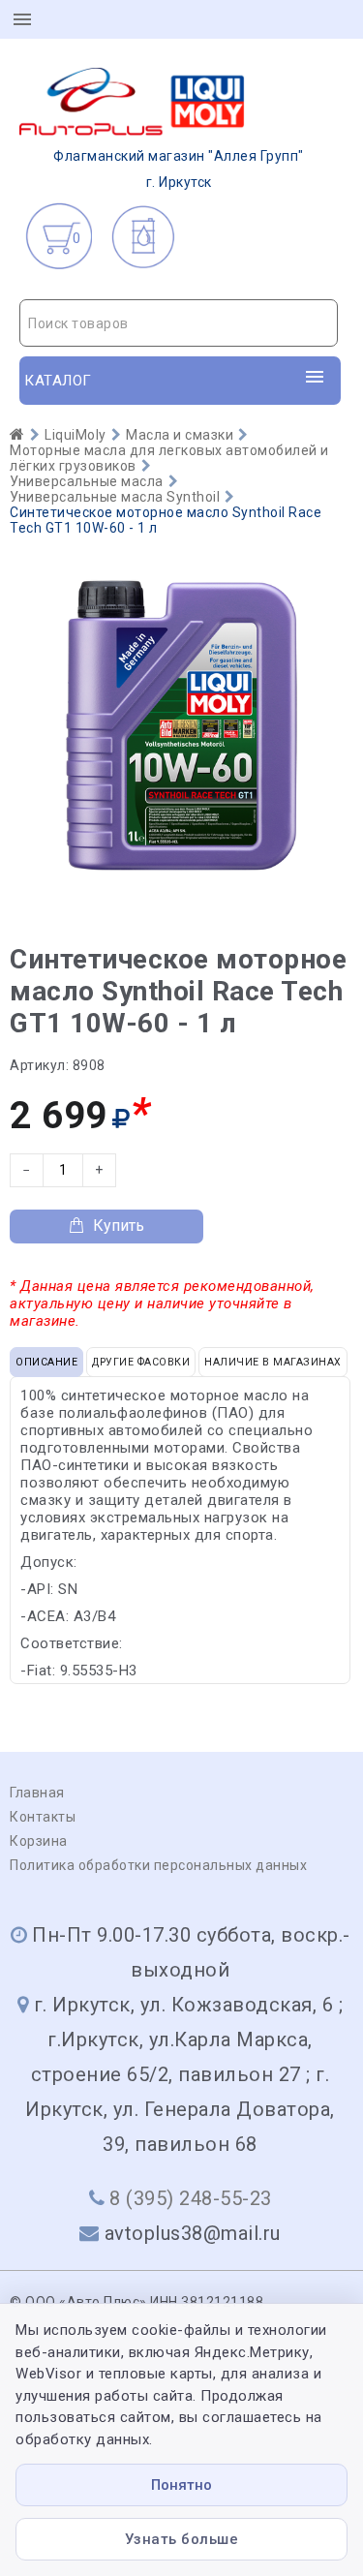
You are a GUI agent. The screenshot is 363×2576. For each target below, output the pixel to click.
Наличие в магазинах (273, 1362)
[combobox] (179, 323)
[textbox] (179, 323)
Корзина (39, 1841)
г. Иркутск (179, 169)
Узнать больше (182, 2539)
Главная (37, 1793)
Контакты (43, 1817)
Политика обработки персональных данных (158, 1865)
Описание (46, 1362)
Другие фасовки (141, 1362)
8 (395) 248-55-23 (191, 2198)
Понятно (181, 2485)
